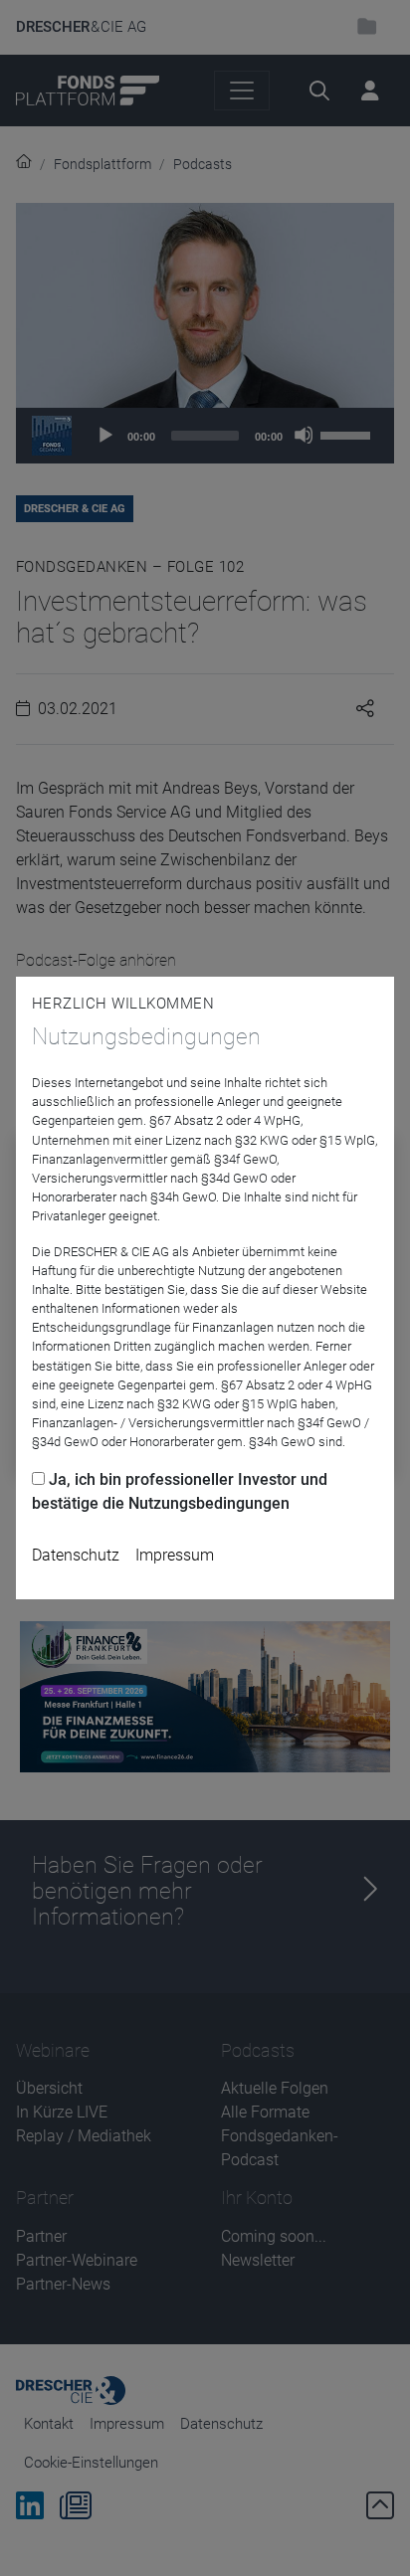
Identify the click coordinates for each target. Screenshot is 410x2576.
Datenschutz (76, 1555)
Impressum (175, 1555)
